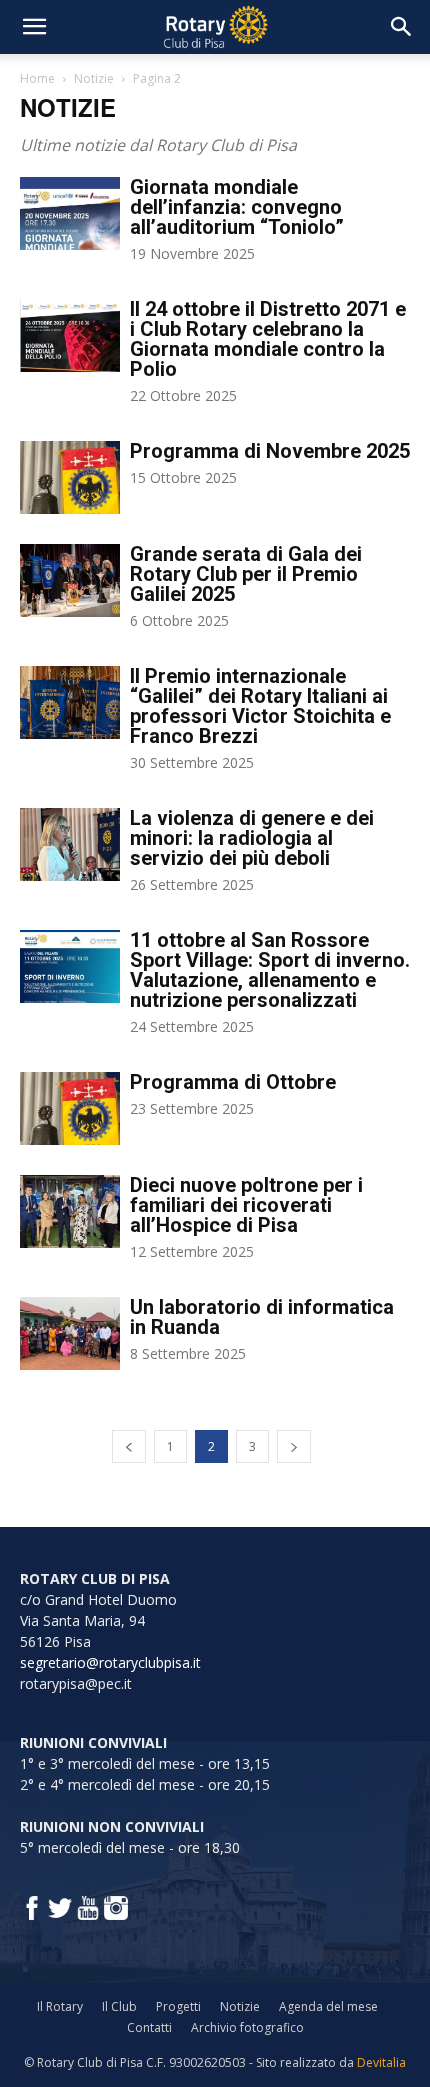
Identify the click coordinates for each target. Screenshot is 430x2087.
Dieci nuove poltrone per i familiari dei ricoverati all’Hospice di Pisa (246, 1205)
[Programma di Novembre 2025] (70, 477)
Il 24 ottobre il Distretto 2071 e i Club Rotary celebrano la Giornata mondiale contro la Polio (268, 339)
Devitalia (381, 2062)
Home (37, 78)
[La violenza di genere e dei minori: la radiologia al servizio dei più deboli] (70, 844)
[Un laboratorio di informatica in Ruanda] (70, 1333)
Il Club (119, 2006)
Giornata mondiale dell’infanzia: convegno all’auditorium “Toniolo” (237, 207)
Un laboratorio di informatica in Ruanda (262, 1317)
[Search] (402, 27)
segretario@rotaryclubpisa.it (110, 1662)
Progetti (178, 2006)
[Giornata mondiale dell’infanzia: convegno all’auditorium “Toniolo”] (70, 213)
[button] (34, 27)
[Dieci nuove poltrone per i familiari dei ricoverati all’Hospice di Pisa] (70, 1211)
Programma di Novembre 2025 (270, 451)
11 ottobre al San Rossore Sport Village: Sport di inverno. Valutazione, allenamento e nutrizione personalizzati (270, 970)
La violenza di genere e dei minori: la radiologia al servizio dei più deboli (252, 838)
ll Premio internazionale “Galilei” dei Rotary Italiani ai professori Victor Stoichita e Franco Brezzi (260, 706)
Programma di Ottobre (233, 1082)
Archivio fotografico (247, 2027)
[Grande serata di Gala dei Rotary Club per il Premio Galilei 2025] (70, 580)
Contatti (149, 2027)
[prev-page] (129, 1446)
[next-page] (294, 1446)
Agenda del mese (328, 2006)
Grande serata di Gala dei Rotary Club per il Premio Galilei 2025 (246, 574)
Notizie (94, 78)
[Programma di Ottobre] (70, 1108)
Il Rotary (60, 2006)
